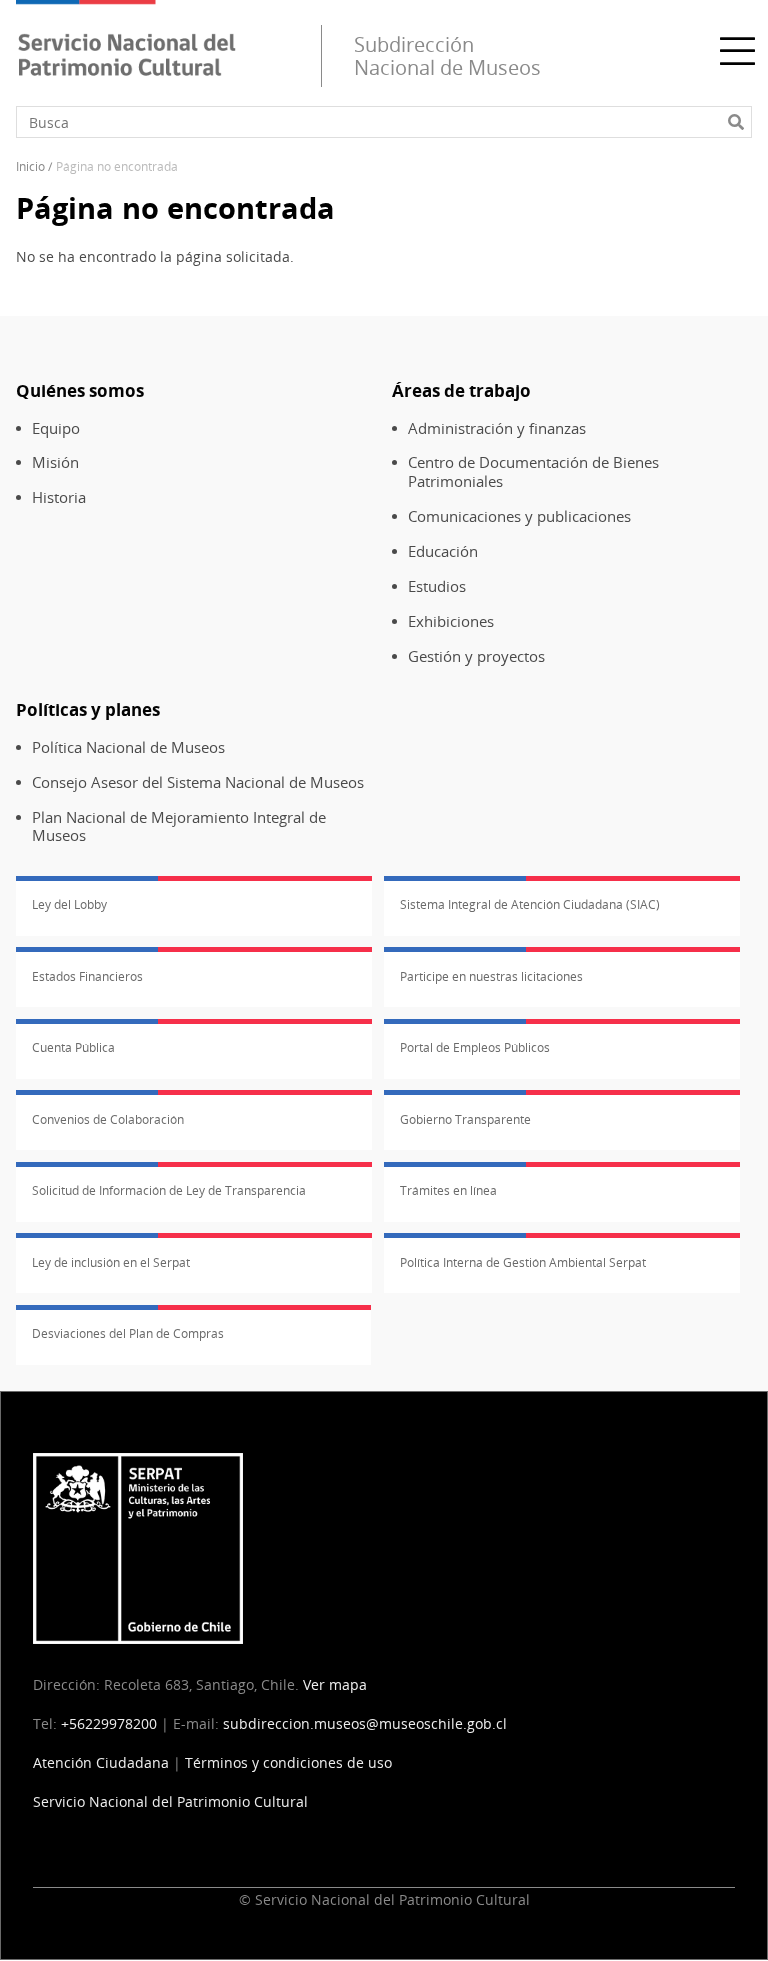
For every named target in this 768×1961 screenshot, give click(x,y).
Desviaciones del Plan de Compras (128, 1333)
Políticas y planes (88, 709)
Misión (55, 462)
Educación (443, 551)
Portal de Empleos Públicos (475, 1047)
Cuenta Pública (73, 1047)
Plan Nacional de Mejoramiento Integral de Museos (179, 827)
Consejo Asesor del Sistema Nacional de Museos (198, 782)
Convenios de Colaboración (108, 1119)
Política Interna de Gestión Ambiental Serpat (523, 1262)
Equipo (56, 428)
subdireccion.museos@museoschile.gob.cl (365, 1723)
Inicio (30, 166)
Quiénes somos (80, 390)
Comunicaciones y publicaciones (519, 516)
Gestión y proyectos (476, 656)
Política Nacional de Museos (128, 747)
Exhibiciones (451, 621)
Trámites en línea (448, 1190)
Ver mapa (335, 1684)
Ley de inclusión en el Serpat (111, 1262)
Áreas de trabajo (461, 390)
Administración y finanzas (497, 428)
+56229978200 (109, 1723)
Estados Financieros (87, 976)
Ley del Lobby (69, 904)
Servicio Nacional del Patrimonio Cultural (170, 1801)
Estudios (437, 586)
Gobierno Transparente (465, 1119)
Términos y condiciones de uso (288, 1762)
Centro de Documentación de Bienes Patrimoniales (533, 472)
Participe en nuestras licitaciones (491, 976)
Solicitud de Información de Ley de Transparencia (169, 1190)
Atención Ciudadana (101, 1762)
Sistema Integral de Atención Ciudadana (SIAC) (530, 904)
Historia (59, 497)
